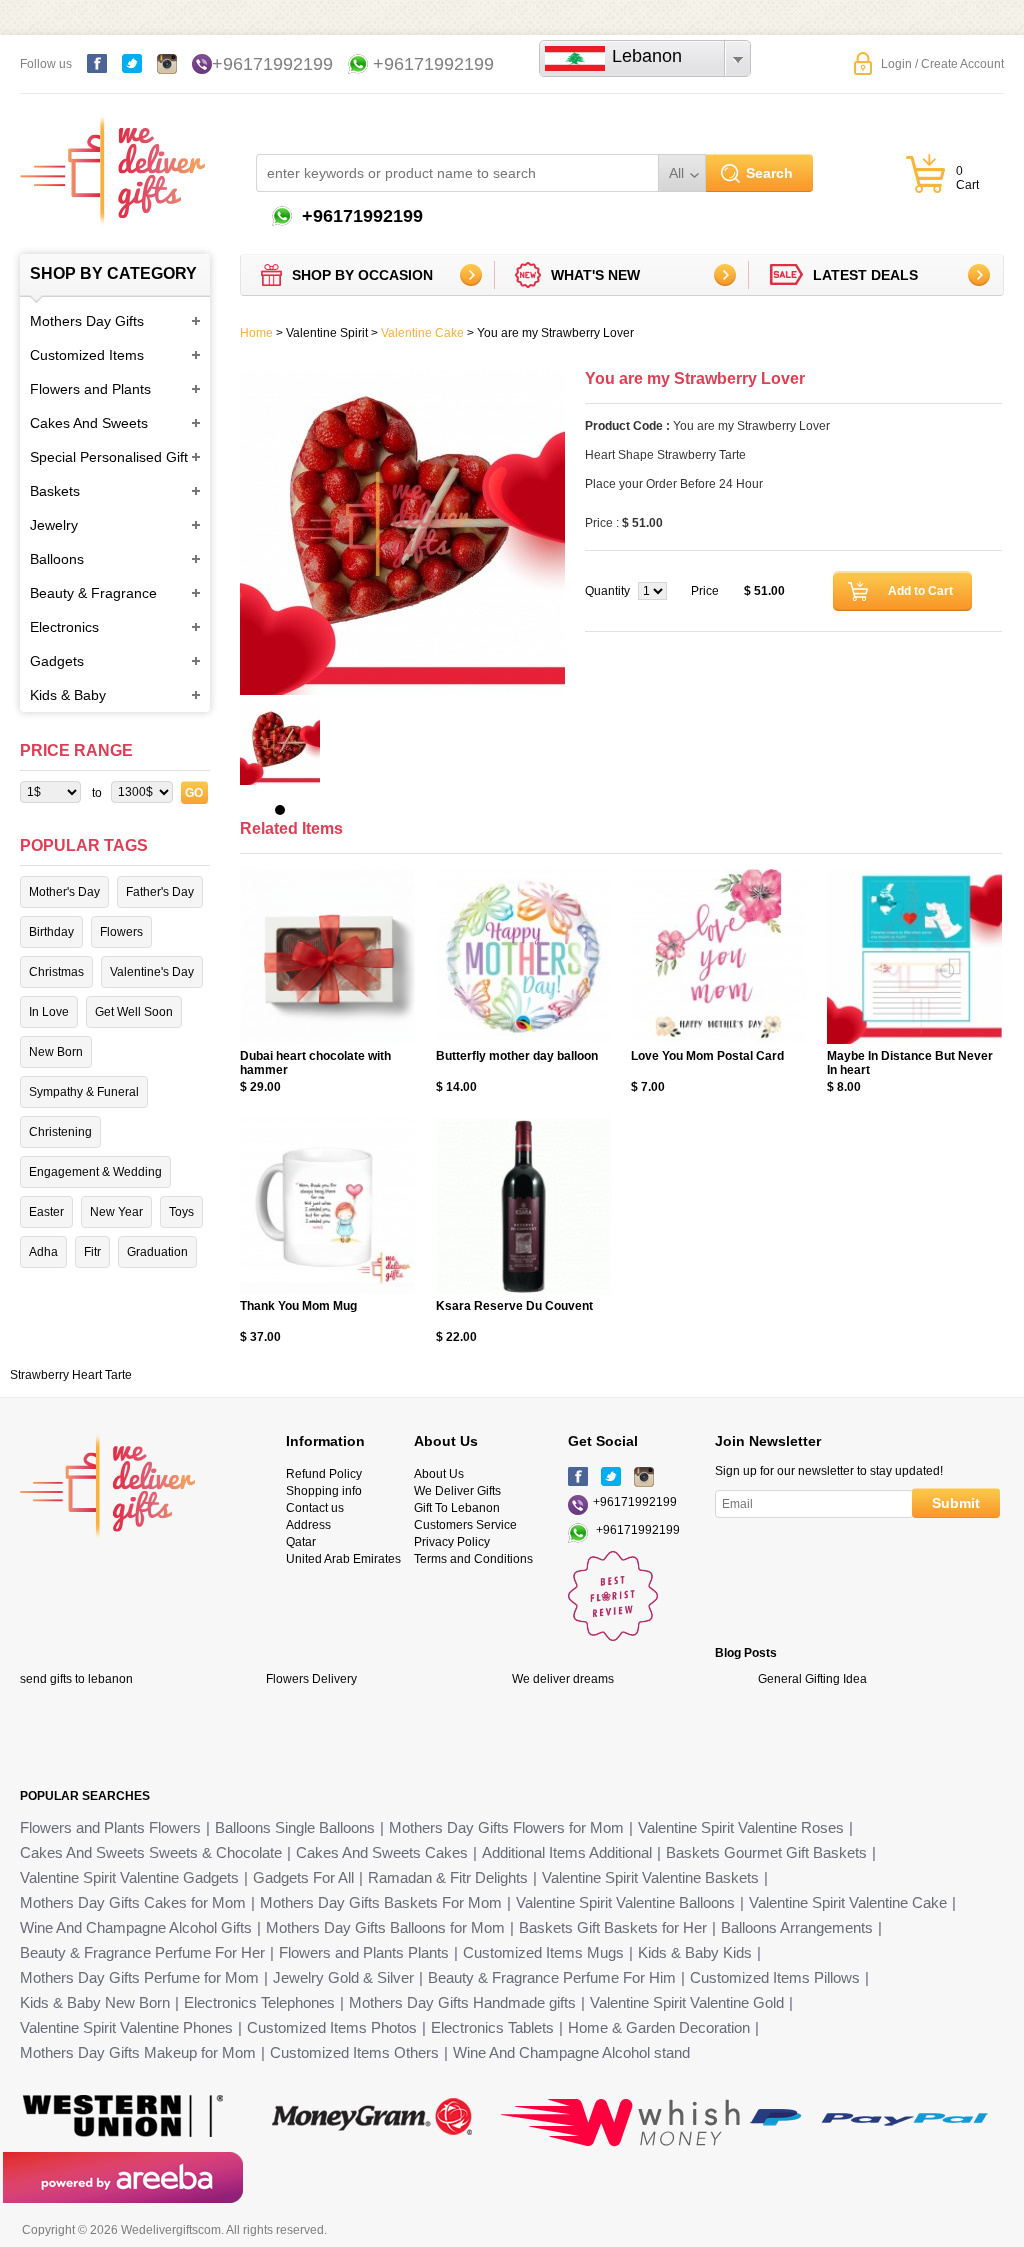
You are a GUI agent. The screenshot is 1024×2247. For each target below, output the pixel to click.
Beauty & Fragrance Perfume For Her (142, 1952)
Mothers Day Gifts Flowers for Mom (506, 1827)
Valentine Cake (422, 333)
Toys (181, 1212)
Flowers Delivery (311, 1679)
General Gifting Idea (812, 1679)
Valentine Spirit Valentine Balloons (625, 1902)
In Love (49, 1012)
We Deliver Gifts (457, 1491)
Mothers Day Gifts (87, 321)
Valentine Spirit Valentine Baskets (650, 1877)
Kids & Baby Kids (695, 1952)
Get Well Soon (134, 1012)
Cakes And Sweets (89, 423)
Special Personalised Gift (109, 457)
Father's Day (160, 892)
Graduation (157, 1252)
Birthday (51, 932)
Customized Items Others (354, 2052)
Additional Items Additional (567, 1852)
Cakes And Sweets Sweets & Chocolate (151, 1852)
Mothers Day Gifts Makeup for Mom (138, 2052)
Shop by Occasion (362, 275)
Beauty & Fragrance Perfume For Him (552, 1977)
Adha (43, 1252)
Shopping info (324, 1491)
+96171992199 (272, 64)
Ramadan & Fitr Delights (448, 1877)
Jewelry (54, 525)
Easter (46, 1212)
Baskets (55, 491)
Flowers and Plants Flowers (110, 1827)
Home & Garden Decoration (659, 2027)
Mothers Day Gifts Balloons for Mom (385, 1927)
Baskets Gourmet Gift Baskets (766, 1852)
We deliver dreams (563, 1679)
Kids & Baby (68, 695)
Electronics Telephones (259, 2002)
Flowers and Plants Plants (364, 1952)
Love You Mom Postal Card (707, 1056)
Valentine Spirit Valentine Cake (848, 1902)
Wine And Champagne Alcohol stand (571, 2052)
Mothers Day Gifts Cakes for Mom (133, 1902)
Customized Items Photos (332, 2027)
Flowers (121, 932)
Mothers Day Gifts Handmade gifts (462, 2002)
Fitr (92, 1252)
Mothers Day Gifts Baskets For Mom (381, 1902)
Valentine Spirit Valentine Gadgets (129, 1877)
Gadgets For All (303, 1877)
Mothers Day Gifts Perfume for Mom (139, 1977)
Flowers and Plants (90, 389)
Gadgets (57, 661)
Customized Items (87, 355)
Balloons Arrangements (797, 1927)
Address (308, 1525)
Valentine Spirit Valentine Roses (741, 1827)
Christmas (56, 972)
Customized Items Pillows (775, 1977)
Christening (60, 1132)
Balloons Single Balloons (295, 1827)
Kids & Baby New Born (95, 2002)
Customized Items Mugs (543, 1952)
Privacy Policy (452, 1542)
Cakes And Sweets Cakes (382, 1852)
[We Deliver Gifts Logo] (112, 160)
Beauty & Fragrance (93, 593)
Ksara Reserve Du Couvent (514, 1306)
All (676, 173)
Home (256, 333)
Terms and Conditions (473, 1559)
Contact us (315, 1508)
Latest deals (865, 275)
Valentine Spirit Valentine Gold (687, 2002)
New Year (116, 1212)
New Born (56, 1052)
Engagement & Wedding (95, 1172)
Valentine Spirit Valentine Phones (126, 2027)
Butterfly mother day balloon (517, 1056)
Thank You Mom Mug (298, 1306)
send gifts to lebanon (76, 1679)
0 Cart (967, 178)
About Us (439, 1474)
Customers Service (465, 1525)
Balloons (57, 559)
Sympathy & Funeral (84, 1092)
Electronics (64, 627)
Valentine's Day (152, 972)
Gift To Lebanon (457, 1508)
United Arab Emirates (343, 1559)
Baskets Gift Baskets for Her (613, 1927)
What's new (595, 275)
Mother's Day (64, 892)
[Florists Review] (613, 1637)
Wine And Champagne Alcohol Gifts (136, 1927)
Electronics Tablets (492, 2027)
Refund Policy (324, 1474)
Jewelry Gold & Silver (343, 1977)
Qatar (301, 1542)
